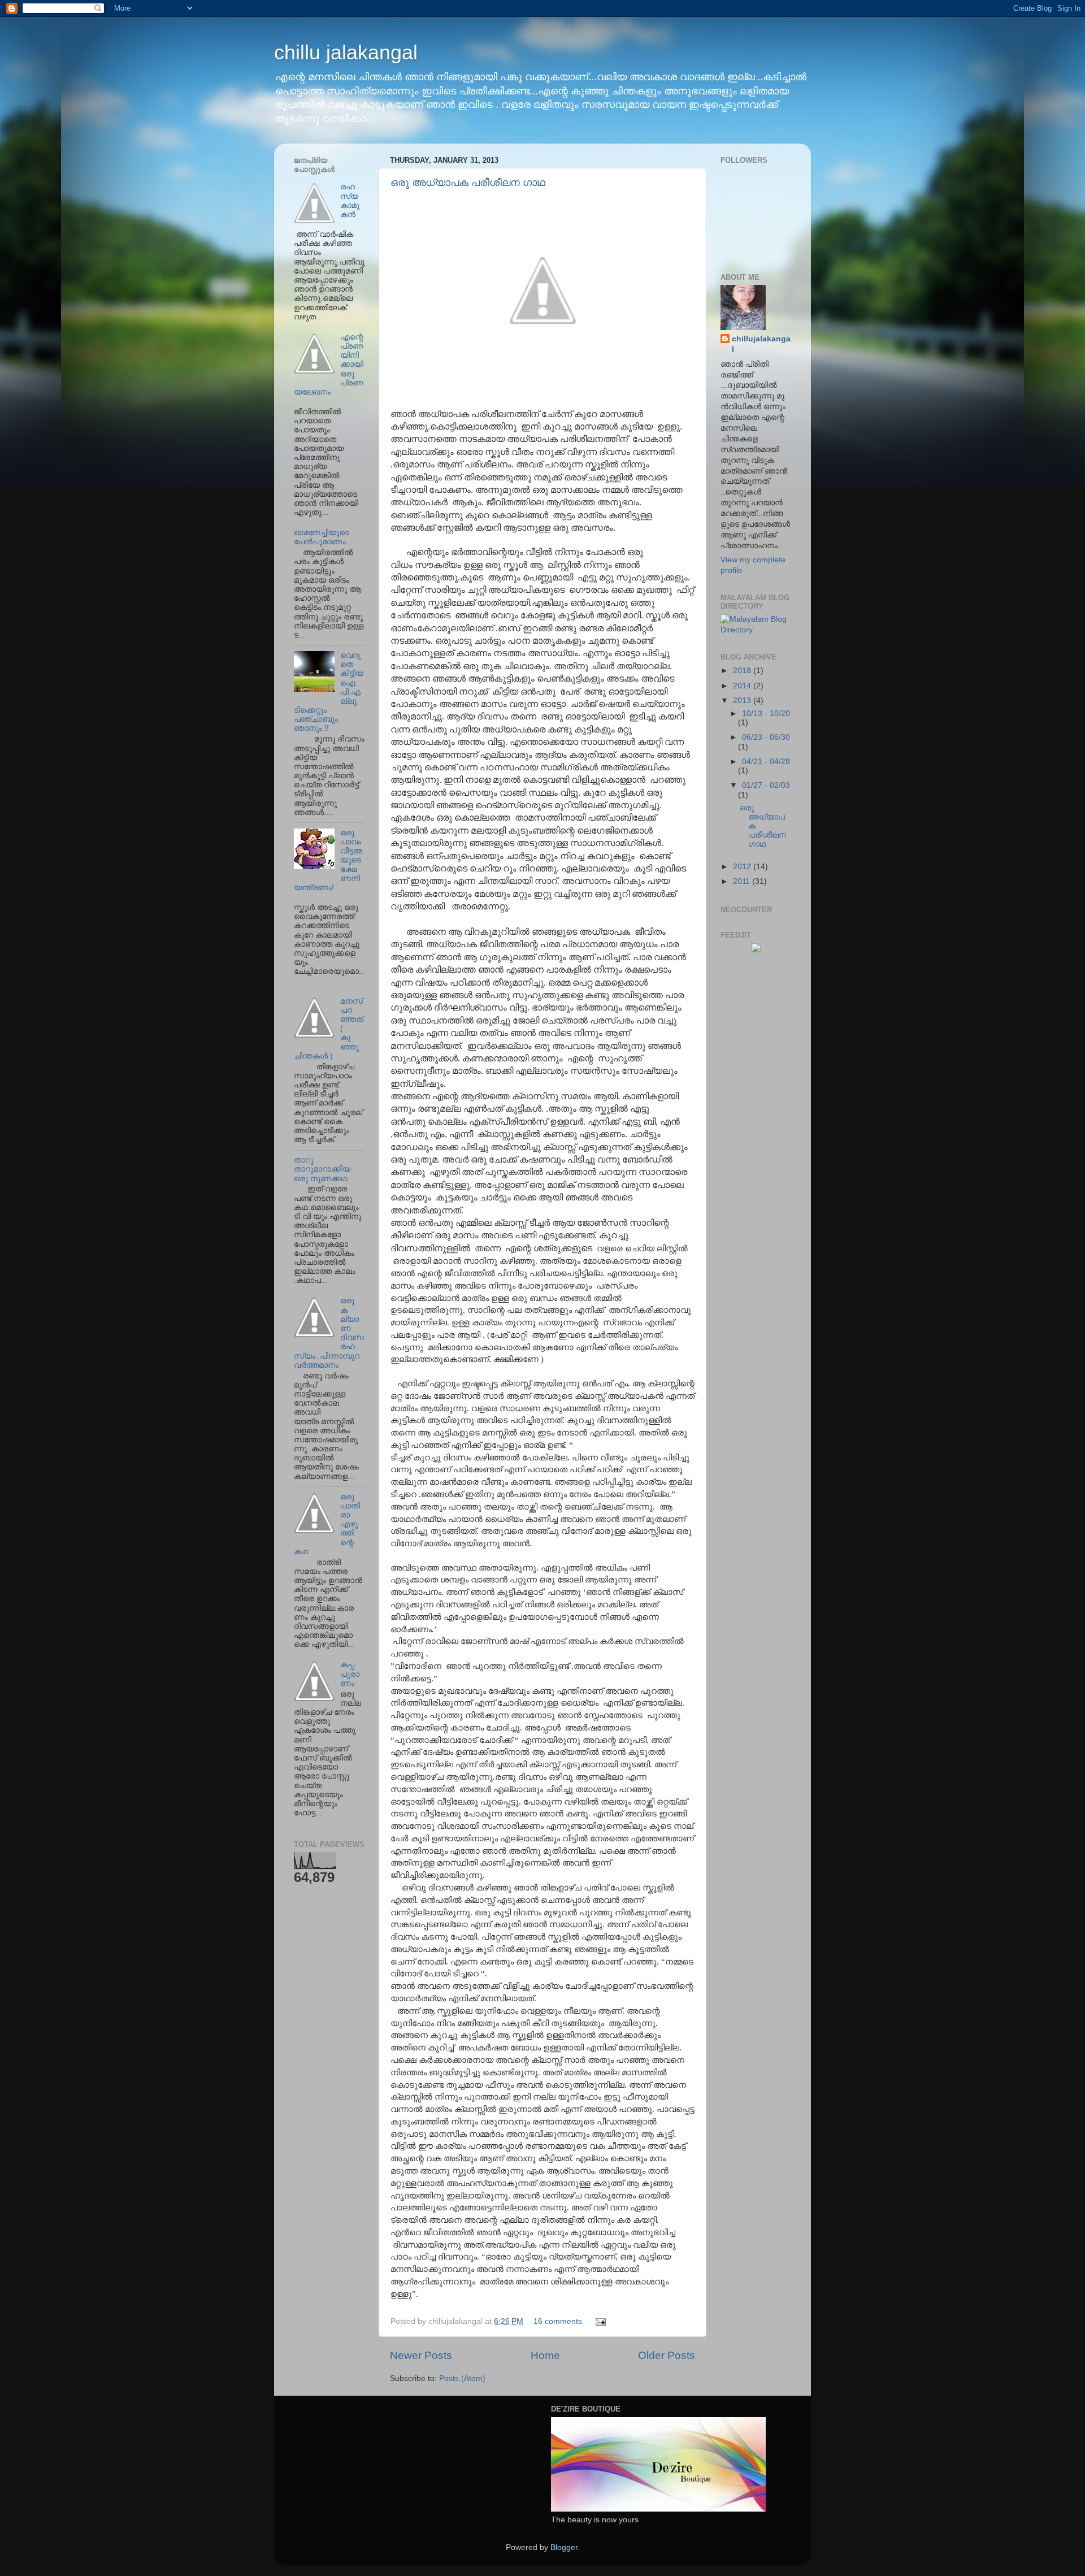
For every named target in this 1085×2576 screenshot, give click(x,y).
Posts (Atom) (462, 2378)
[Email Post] (599, 2321)
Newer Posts (421, 2355)
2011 (743, 881)
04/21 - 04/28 (766, 762)
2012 (743, 867)
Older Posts (667, 2355)
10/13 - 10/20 (766, 714)
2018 (743, 671)
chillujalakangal (761, 344)
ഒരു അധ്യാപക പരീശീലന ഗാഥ (468, 183)
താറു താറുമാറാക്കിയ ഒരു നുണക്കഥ (322, 1169)
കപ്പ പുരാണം (350, 1674)
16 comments (558, 2321)
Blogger (564, 2547)
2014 (743, 686)
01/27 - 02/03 (766, 785)
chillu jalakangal (346, 52)
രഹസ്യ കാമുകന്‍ (350, 201)
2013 (743, 701)
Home (545, 2355)
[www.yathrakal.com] (756, 950)
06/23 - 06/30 (766, 737)
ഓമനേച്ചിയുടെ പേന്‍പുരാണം (322, 537)
